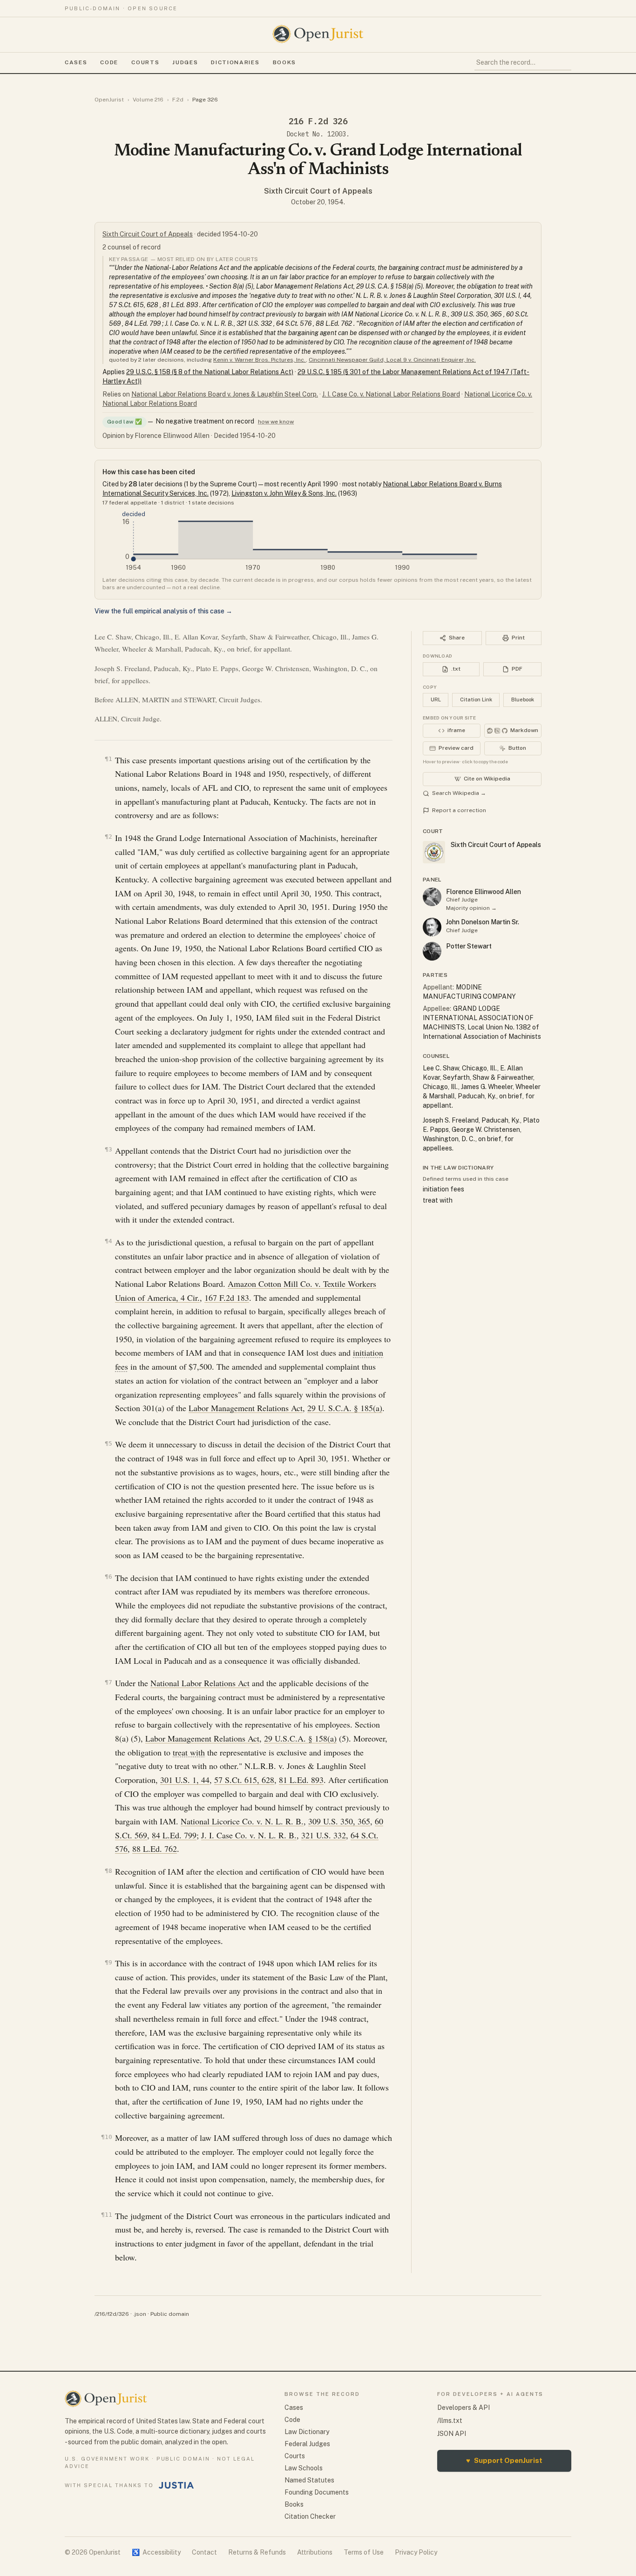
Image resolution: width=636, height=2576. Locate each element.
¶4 (108, 1241)
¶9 (108, 1962)
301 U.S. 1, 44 (185, 1780)
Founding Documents (317, 2492)
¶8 (108, 1871)
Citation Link (476, 699)
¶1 (108, 759)
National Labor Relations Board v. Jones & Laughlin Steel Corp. (225, 394)
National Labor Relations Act (200, 1683)
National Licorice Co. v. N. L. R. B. (242, 1821)
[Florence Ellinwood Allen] (432, 897)
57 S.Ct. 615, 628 (244, 1780)
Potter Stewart (469, 946)
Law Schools (304, 2468)
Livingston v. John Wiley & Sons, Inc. (284, 493)
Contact (204, 2552)
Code (109, 62)
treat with (189, 1752)
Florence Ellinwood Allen (484, 892)
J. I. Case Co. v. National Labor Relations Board (391, 394)
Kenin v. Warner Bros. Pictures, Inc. (260, 360)
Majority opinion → (471, 908)
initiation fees (443, 1189)
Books (284, 62)
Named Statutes (309, 2480)
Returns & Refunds (257, 2552)
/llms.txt (450, 2421)
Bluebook (523, 699)
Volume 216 (148, 100)
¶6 (108, 1577)
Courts (145, 62)
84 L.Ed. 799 (174, 1835)
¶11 (107, 2215)
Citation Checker (310, 2516)
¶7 (108, 1682)
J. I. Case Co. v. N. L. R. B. (249, 1835)
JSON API (452, 2434)
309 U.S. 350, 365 (339, 1821)
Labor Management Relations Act (246, 1408)
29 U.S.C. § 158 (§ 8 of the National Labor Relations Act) (210, 372)
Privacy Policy (416, 2552)
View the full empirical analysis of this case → (163, 611)
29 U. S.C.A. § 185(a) (345, 1408)
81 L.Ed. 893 (301, 1780)
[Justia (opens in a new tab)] (176, 2485)
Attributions (315, 2552)
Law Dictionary (307, 2432)
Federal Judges (307, 2444)
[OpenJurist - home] (318, 34)
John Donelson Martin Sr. (483, 922)
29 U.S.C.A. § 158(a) (300, 1738)
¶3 (108, 1149)
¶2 (108, 837)
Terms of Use (364, 2552)
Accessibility (156, 2552)
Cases (76, 62)
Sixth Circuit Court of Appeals (318, 191)
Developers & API (463, 2408)
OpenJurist (109, 100)
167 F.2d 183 (227, 1298)
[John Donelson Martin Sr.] (432, 927)
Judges (185, 62)
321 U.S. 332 (324, 1835)
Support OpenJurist (504, 2460)
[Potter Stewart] (432, 951)
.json (140, 2314)
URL (436, 699)
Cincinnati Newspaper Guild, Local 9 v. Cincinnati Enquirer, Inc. (392, 360)
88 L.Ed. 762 (155, 1849)
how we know (276, 422)
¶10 (107, 2137)
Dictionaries (235, 62)
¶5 (108, 1443)
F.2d (178, 100)
